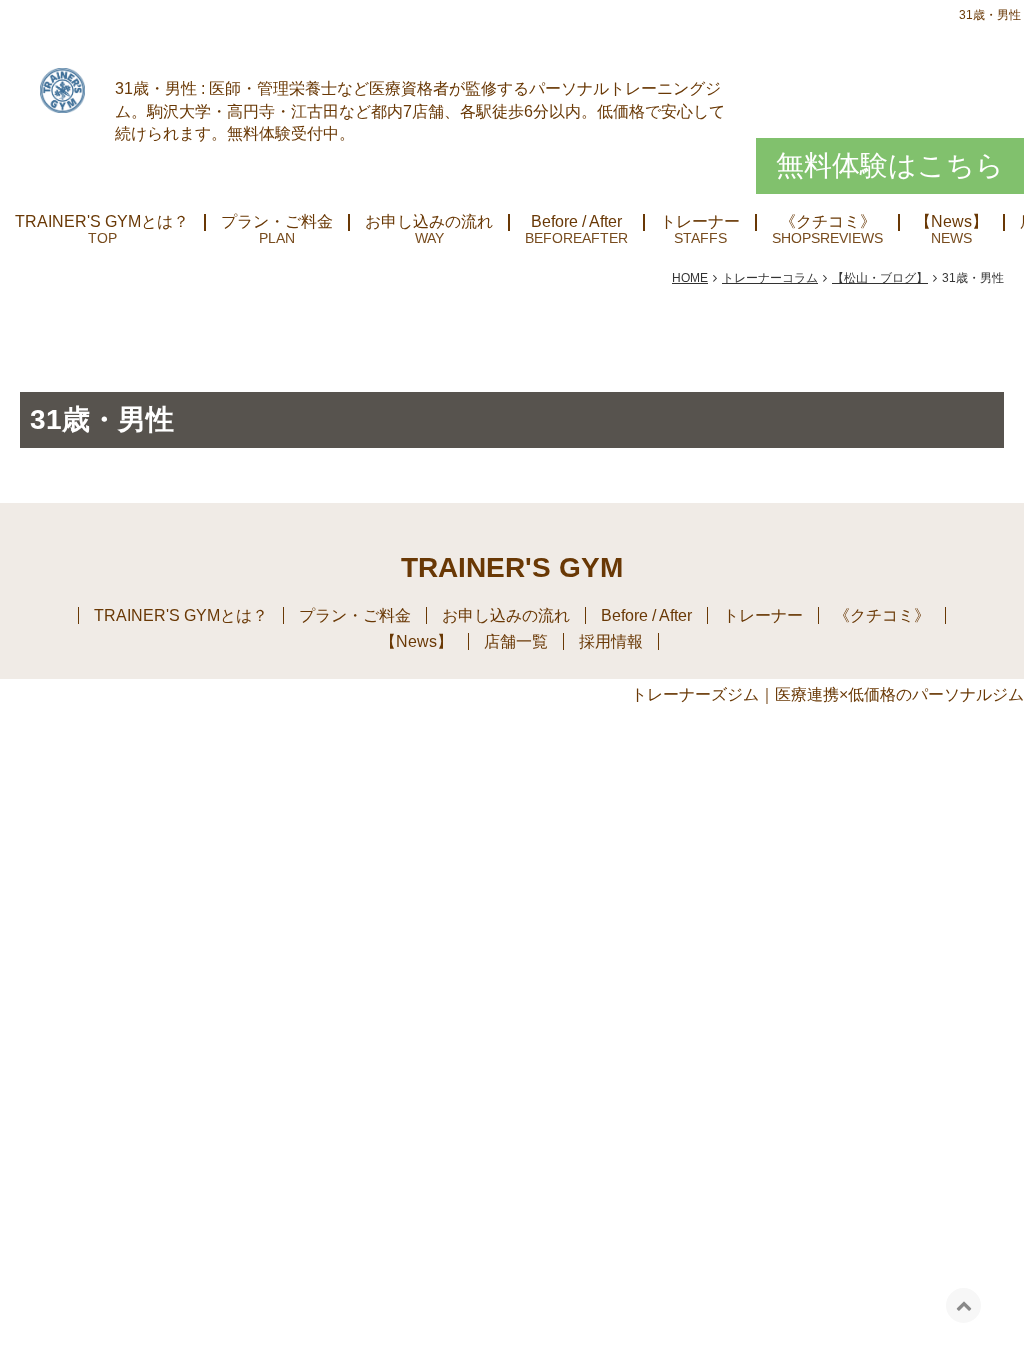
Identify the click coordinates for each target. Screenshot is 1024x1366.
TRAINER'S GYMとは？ (102, 222)
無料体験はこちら (890, 165)
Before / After (576, 222)
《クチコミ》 (828, 222)
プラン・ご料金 (277, 222)
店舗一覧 (516, 641)
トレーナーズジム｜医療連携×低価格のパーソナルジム (827, 694)
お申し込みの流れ (429, 222)
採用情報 (611, 641)
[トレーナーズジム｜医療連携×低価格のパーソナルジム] (62, 88)
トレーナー (700, 222)
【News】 (951, 222)
